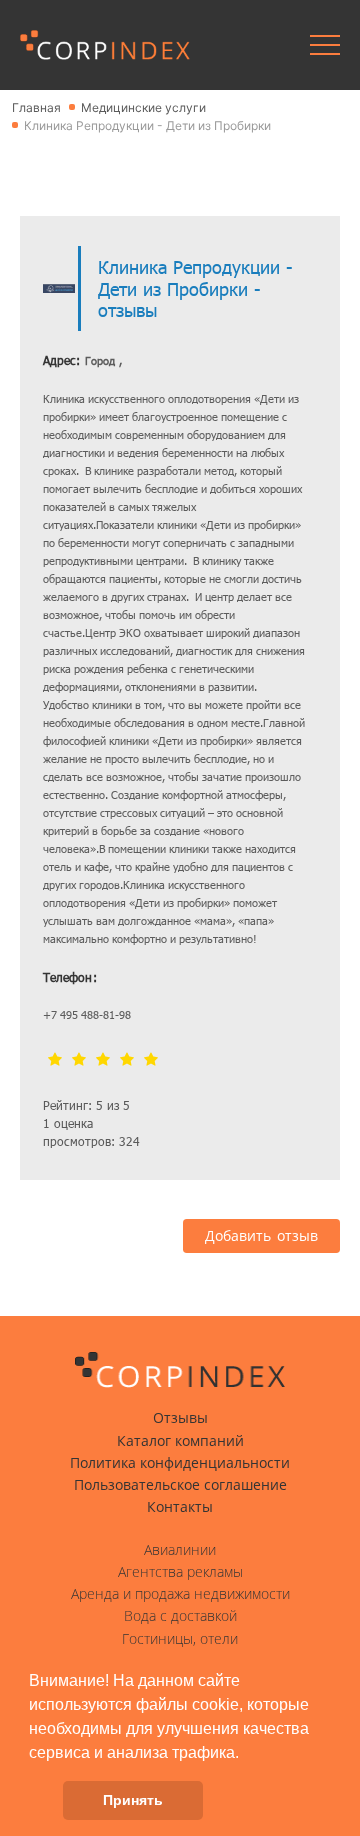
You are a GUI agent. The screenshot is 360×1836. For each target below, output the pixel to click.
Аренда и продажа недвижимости (180, 1594)
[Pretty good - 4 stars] (127, 1060)
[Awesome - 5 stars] (151, 1060)
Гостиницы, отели (180, 1639)
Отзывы (180, 1418)
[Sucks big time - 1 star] (55, 1060)
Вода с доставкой (180, 1616)
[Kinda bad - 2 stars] (79, 1060)
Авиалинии (180, 1550)
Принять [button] (133, 1800)
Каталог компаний (180, 1441)
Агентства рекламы (180, 1572)
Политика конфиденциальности (180, 1463)
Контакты (180, 1507)
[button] (246, 1754)
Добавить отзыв (261, 1236)
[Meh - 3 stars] (103, 1060)
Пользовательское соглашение (180, 1485)
